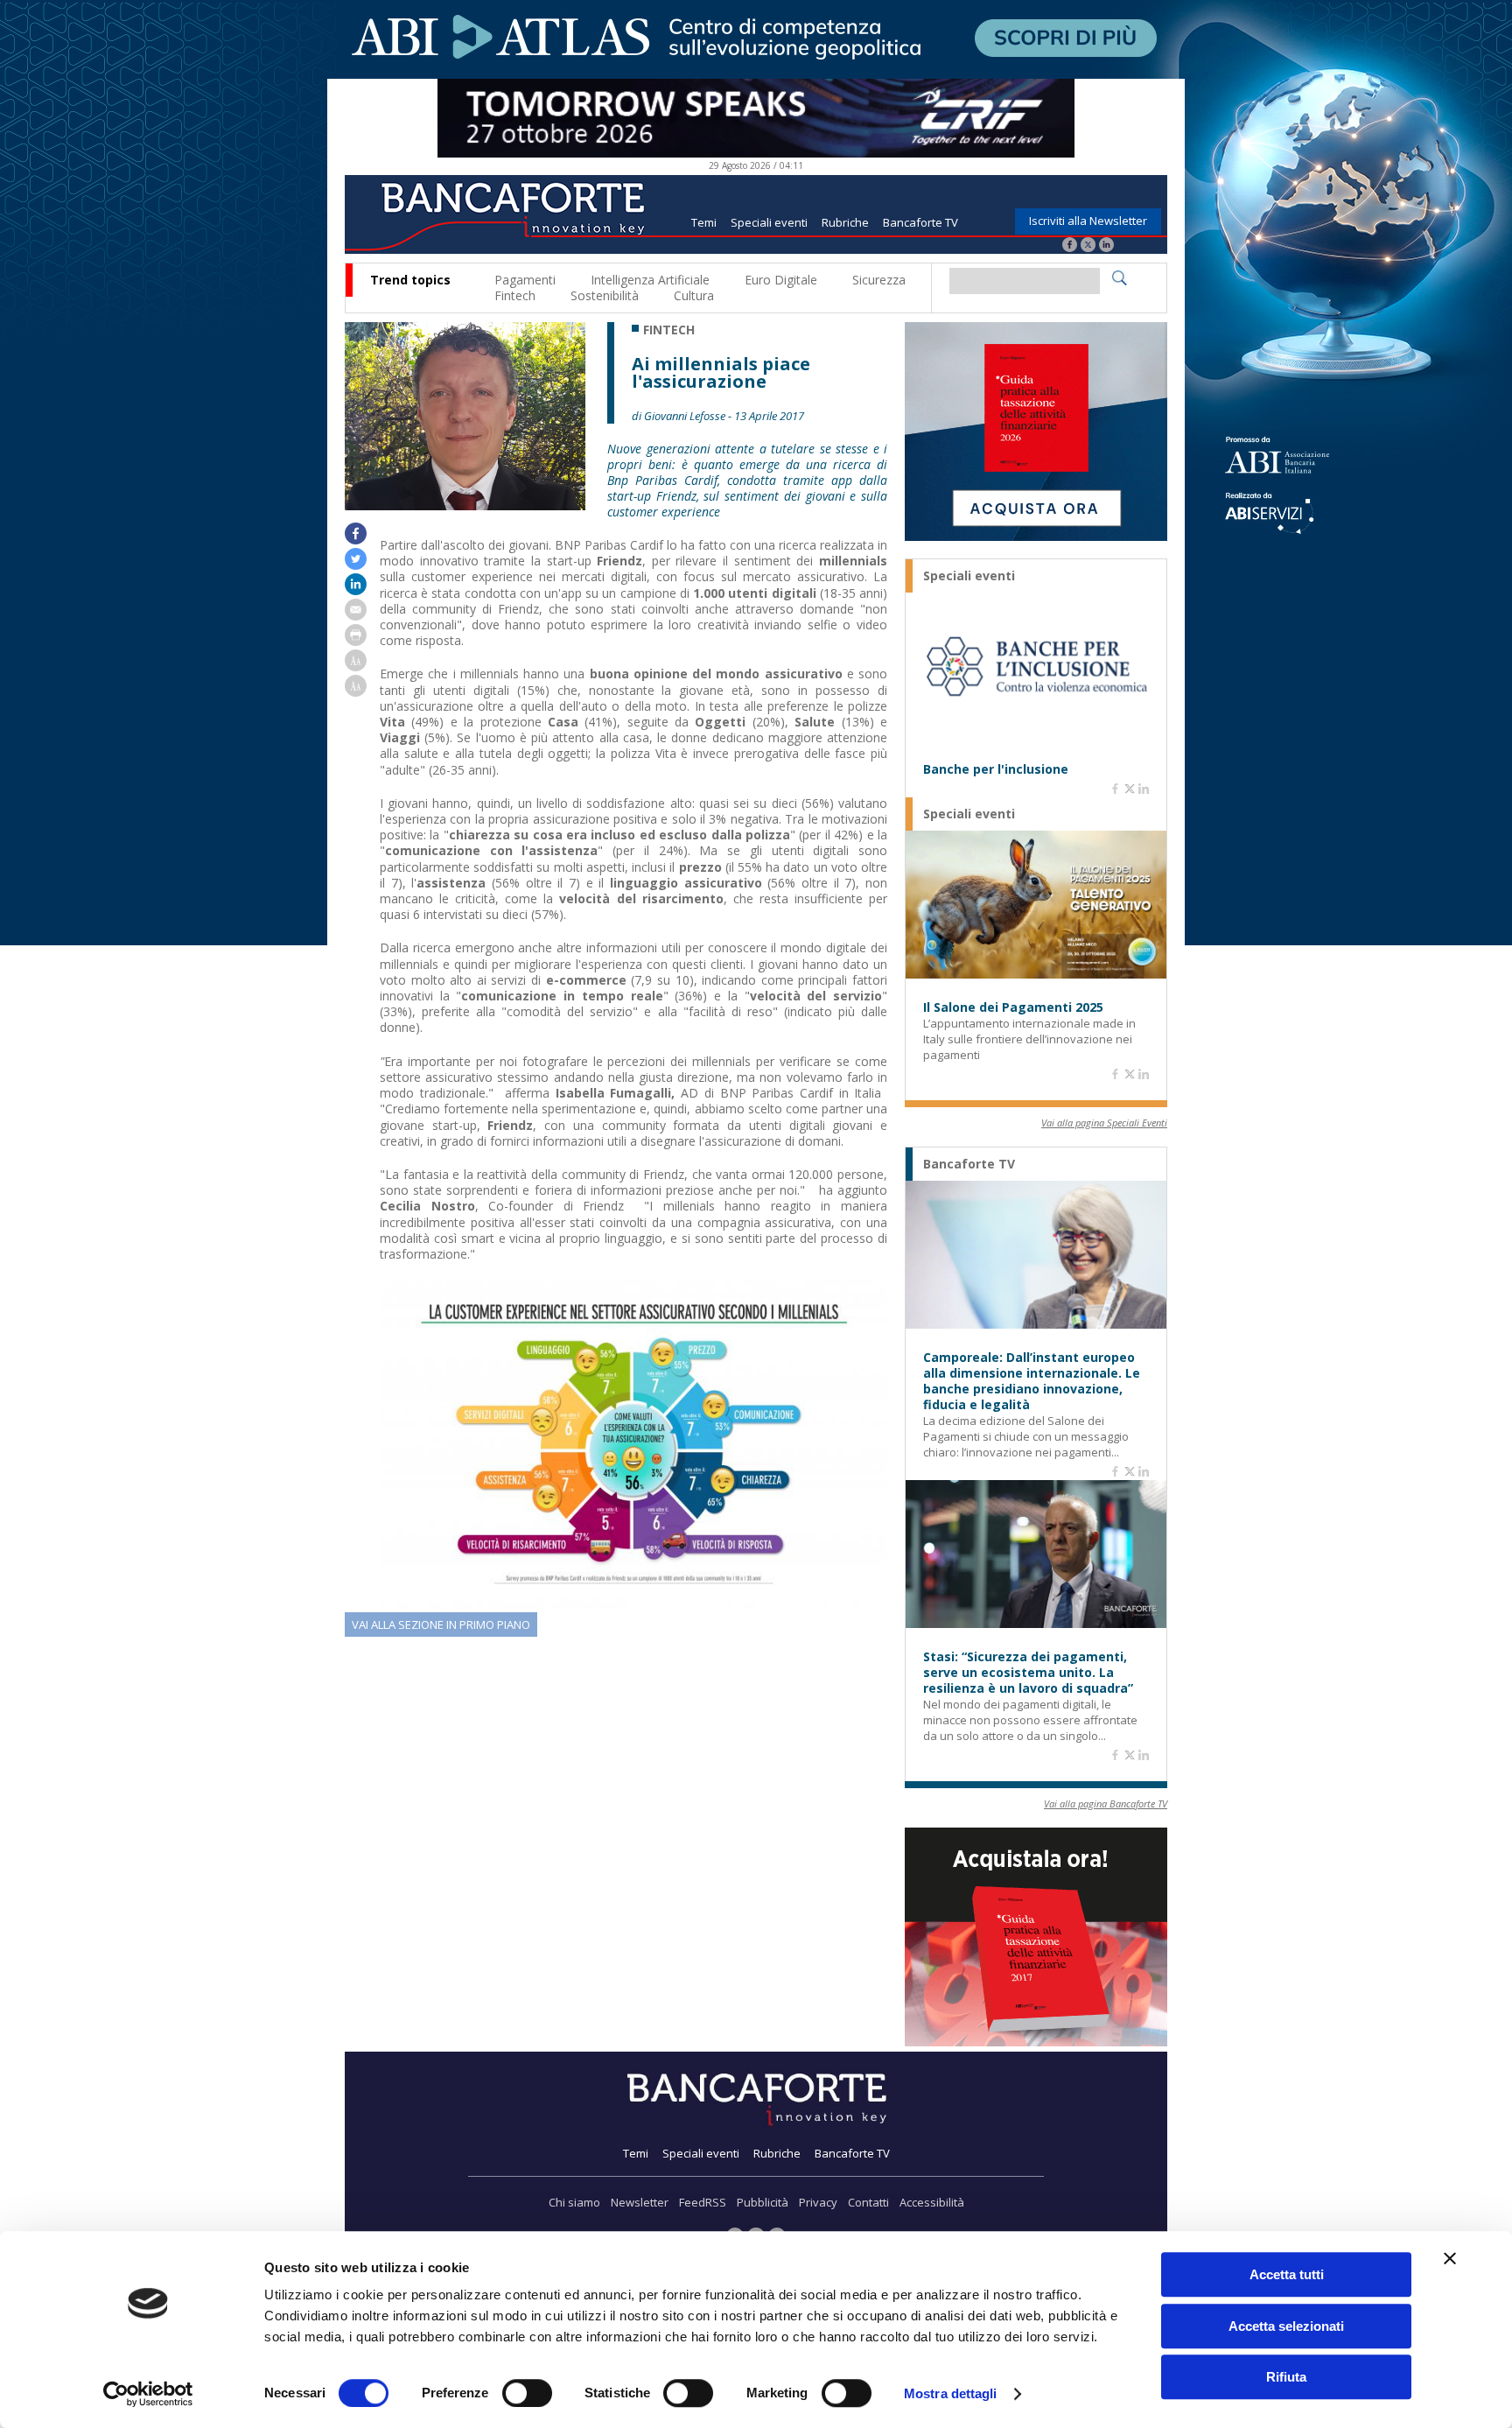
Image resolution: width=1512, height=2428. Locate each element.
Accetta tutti (1287, 2274)
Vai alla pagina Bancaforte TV (1106, 1803)
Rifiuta (1286, 2377)
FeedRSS (703, 2202)
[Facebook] (1070, 246)
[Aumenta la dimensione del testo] (356, 667)
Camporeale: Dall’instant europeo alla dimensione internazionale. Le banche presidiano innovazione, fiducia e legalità (1032, 1381)
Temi (704, 222)
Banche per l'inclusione (996, 769)
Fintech (515, 295)
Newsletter (640, 2202)
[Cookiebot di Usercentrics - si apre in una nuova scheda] (148, 2394)
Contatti (868, 2202)
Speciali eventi (769, 222)
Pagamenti (525, 280)
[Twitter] (1088, 246)
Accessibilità (932, 2202)
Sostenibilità (605, 295)
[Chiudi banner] (1450, 2258)
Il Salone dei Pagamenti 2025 (1013, 1007)
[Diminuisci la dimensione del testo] (356, 692)
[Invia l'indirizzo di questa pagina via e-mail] (356, 616)
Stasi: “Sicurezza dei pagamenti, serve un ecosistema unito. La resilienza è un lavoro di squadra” (1028, 1673)
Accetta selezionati (1286, 2326)
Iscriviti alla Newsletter (1088, 221)
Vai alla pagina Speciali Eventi (1104, 1123)
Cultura (694, 295)
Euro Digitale (781, 280)
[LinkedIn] (1106, 246)
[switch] (527, 2393)
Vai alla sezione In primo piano (441, 1625)
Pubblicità (763, 2202)
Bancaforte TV (920, 222)
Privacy (818, 2202)
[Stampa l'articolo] (356, 641)
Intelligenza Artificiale (650, 280)
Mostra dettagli (951, 2393)
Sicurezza (879, 280)
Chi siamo (574, 2202)
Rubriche (845, 222)
